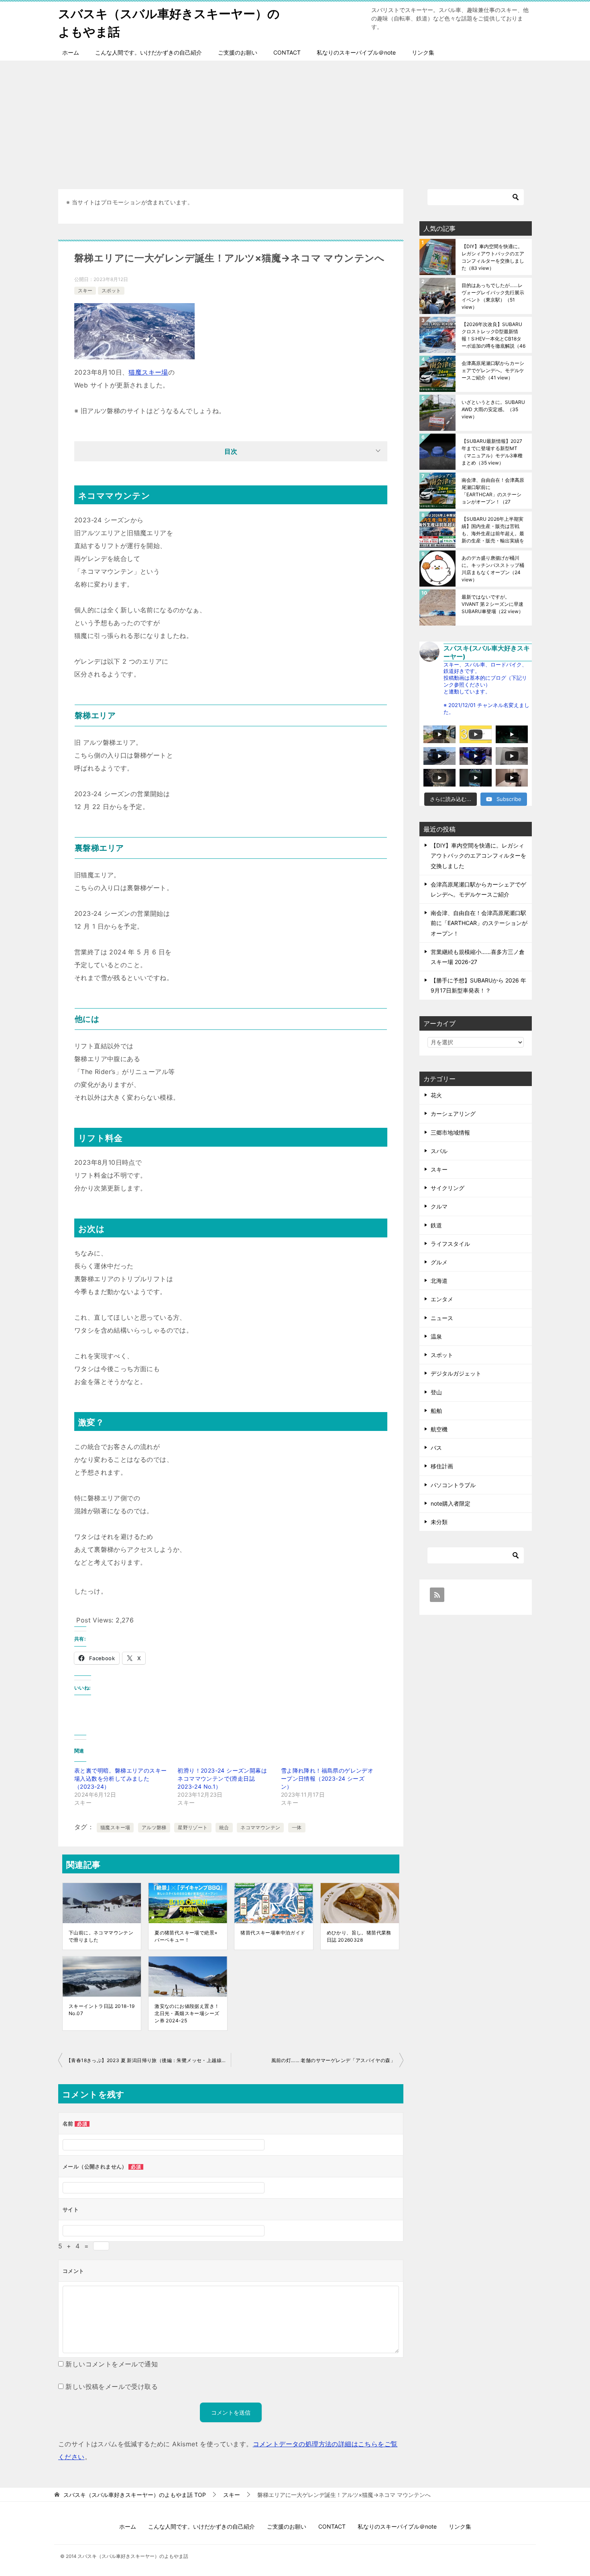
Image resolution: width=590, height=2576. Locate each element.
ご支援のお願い (238, 52)
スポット (111, 290)
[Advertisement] (295, 121)
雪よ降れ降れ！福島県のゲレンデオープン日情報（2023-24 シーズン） (327, 1778)
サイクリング (448, 1188)
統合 (224, 1827)
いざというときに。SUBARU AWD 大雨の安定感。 (493, 409)
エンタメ (442, 1299)
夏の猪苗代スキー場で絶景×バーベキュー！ (186, 1936)
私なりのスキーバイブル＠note (356, 52)
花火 (436, 1095)
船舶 (436, 1411)
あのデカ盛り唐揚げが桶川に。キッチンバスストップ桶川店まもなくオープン (493, 569)
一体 (297, 1827)
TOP (135, 2495)
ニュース (442, 1318)
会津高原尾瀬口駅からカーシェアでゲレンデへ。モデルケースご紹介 (493, 370)
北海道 (439, 1281)
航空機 (439, 1429)
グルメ (439, 1262)
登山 (436, 1392)
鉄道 (436, 1225)
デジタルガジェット (456, 1373)
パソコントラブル (453, 1485)
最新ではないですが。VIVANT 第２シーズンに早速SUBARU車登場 (492, 604)
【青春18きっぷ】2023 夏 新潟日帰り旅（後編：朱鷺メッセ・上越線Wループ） (149, 2060)
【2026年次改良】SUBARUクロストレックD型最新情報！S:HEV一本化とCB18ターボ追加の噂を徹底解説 (493, 335)
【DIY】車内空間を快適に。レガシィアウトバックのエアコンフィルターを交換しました (493, 257)
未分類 (439, 1522)
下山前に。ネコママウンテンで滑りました (101, 1936)
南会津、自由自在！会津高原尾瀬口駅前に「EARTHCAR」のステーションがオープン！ (493, 491)
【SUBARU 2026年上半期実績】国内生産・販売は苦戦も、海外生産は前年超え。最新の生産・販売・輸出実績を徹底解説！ (493, 530)
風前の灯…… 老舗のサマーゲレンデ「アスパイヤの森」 (333, 2060)
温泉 (436, 1336)
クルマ (439, 1206)
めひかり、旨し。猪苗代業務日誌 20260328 (359, 1936)
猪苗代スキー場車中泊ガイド (273, 1933)
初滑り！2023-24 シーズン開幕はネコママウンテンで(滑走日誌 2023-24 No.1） (222, 1778)
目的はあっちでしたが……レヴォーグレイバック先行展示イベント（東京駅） (493, 296)
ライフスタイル (450, 1244)
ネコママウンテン (260, 1827)
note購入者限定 (451, 1503)
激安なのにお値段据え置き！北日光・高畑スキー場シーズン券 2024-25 (187, 2013)
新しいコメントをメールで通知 (112, 2364)
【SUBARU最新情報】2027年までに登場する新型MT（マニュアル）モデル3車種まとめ (492, 452)
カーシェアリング (453, 1114)
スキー (85, 290)
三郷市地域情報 (450, 1132)
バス (436, 1448)
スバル (439, 1151)
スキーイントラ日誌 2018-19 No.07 (102, 2010)
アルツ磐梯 (154, 1827)
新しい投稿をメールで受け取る (112, 2386)
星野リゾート (193, 1827)
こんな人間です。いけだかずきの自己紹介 (149, 52)
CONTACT (287, 52)
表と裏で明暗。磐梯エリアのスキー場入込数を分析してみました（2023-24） (120, 1778)
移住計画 (442, 1466)
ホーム (71, 52)
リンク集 (423, 52)
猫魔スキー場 (148, 372)
